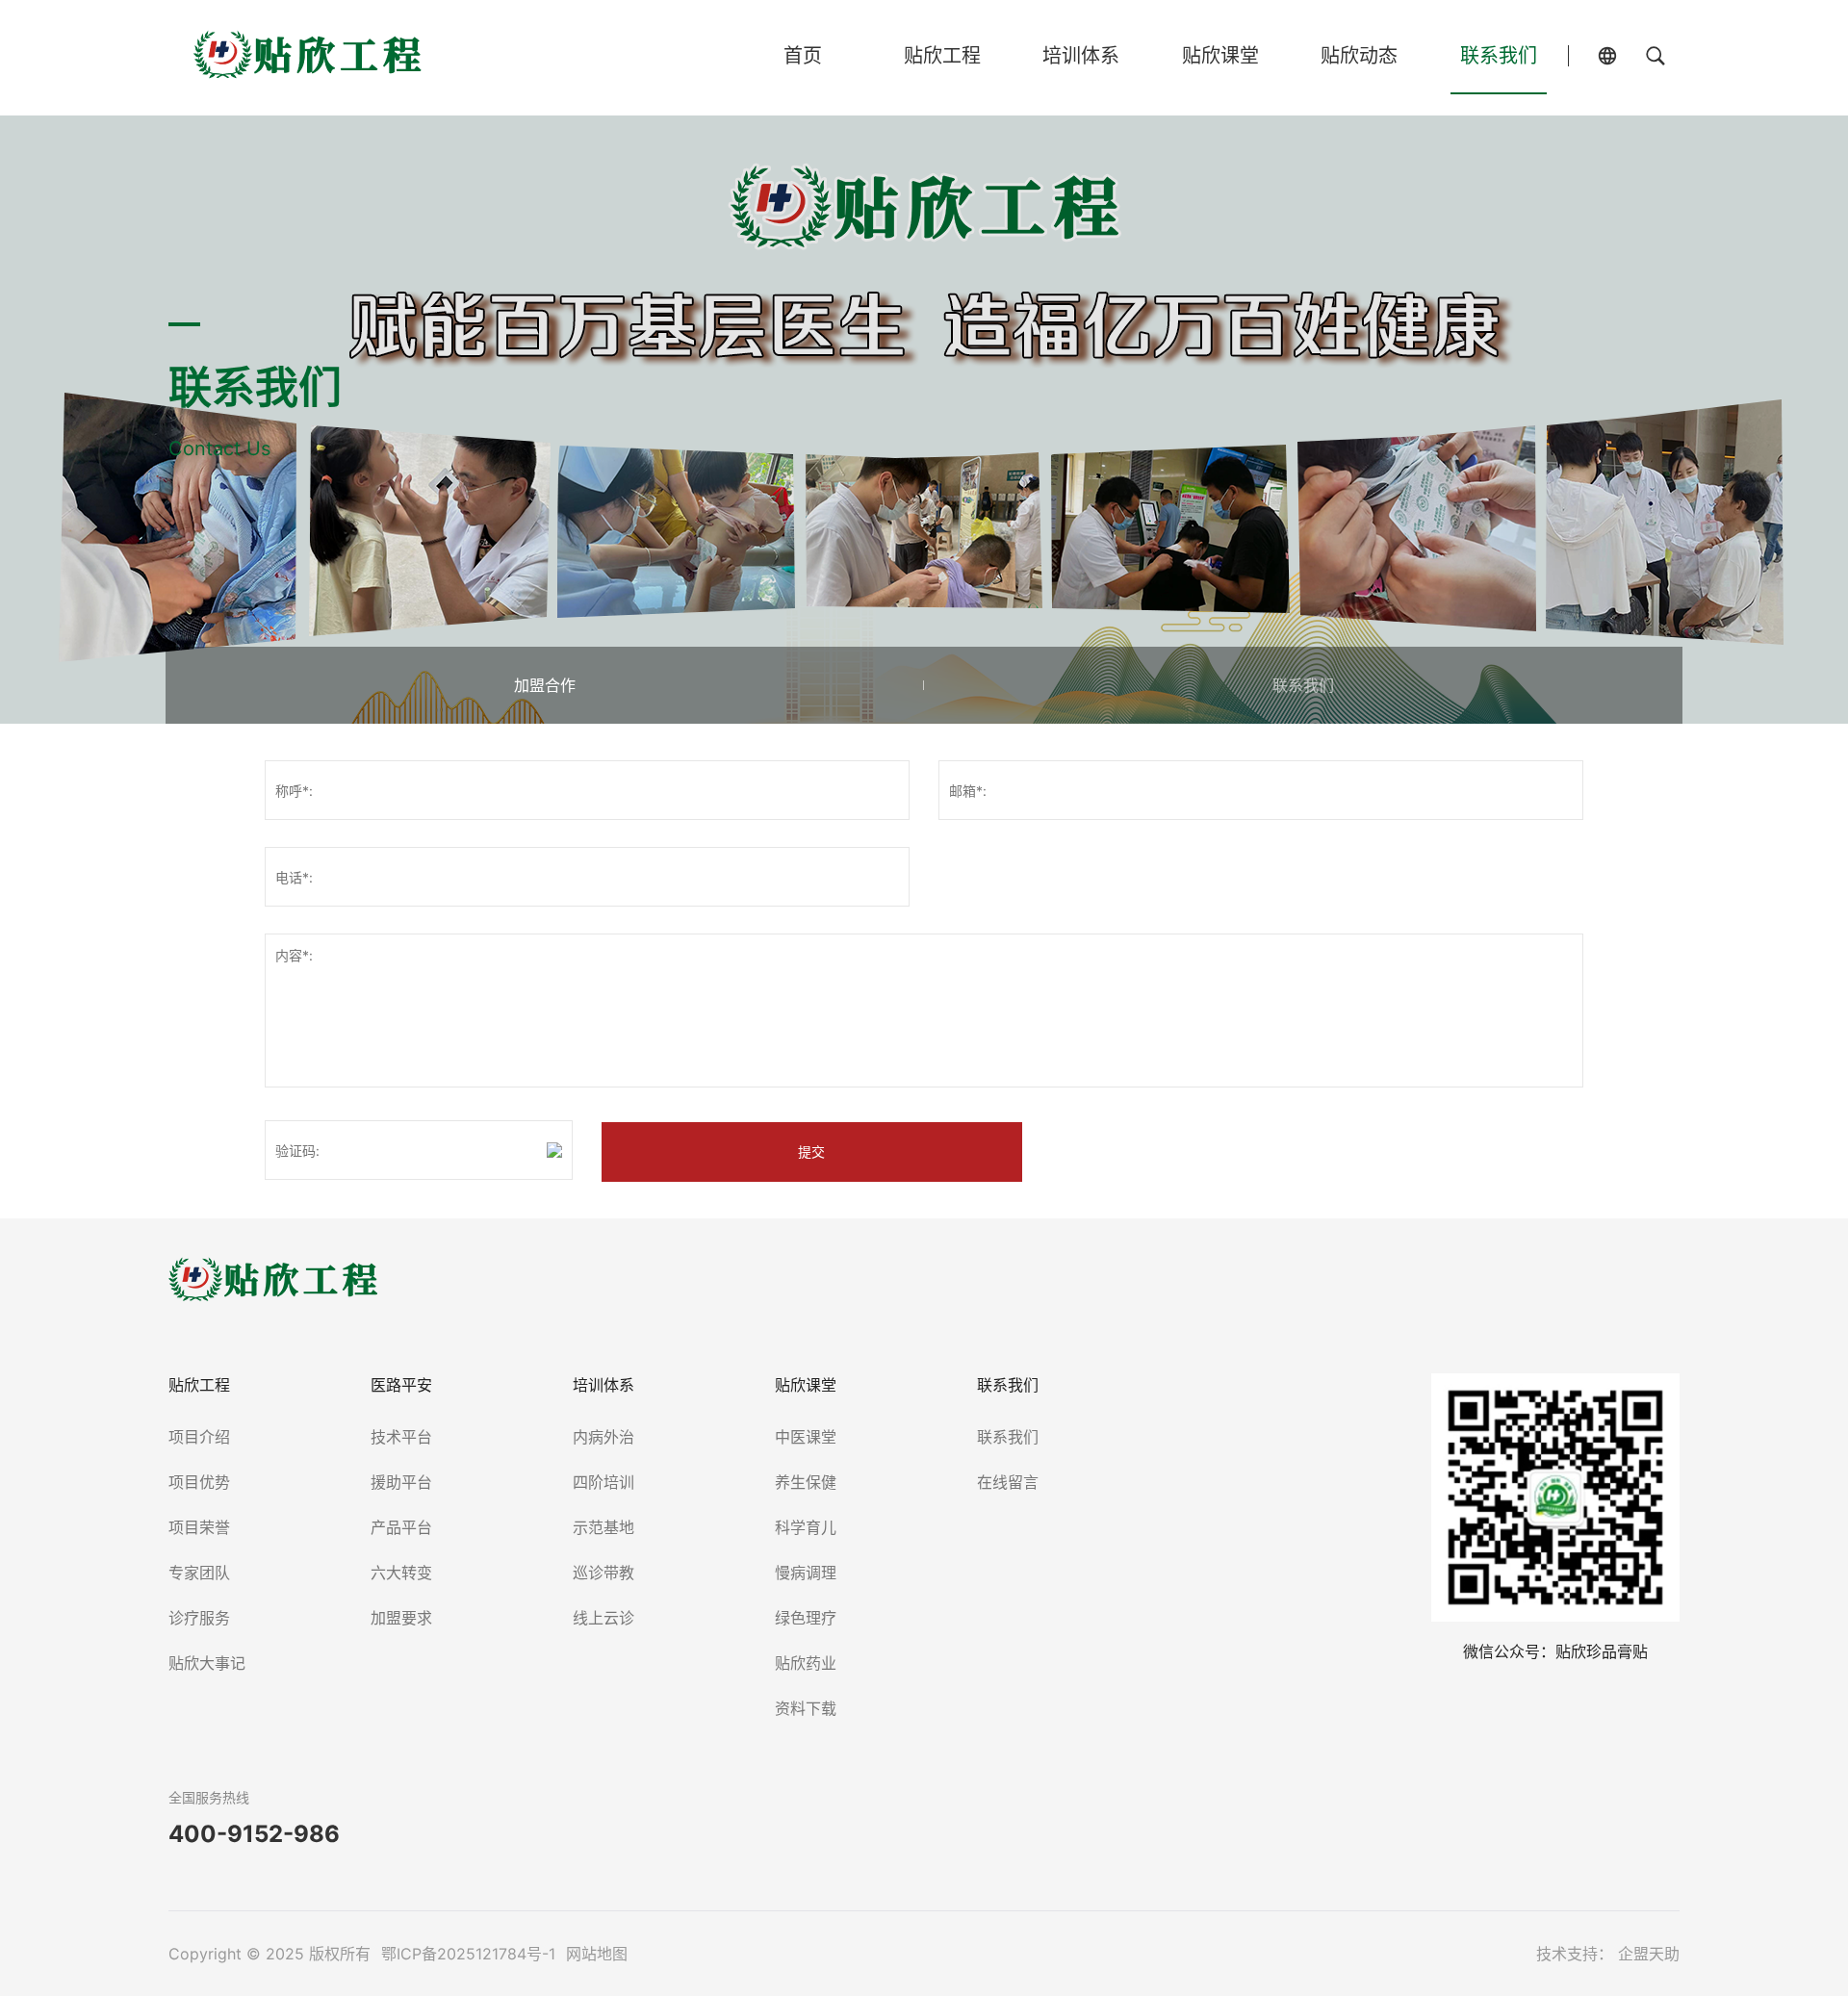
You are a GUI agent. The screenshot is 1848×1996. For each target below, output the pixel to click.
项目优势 (199, 1482)
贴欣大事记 (207, 1663)
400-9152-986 (254, 1834)
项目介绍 (199, 1437)
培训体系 (1081, 56)
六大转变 (401, 1573)
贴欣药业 (806, 1663)
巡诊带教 (603, 1573)
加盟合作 (545, 685)
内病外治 (603, 1437)
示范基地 (603, 1527)
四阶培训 (603, 1482)
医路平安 (401, 1385)
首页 (803, 56)
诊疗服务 (199, 1618)
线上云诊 (603, 1618)
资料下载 (806, 1708)
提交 (811, 1152)
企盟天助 (1649, 1954)
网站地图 (597, 1954)
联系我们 (1499, 56)
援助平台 (401, 1482)
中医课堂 (806, 1437)
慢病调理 (806, 1573)
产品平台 (401, 1527)
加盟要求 (401, 1618)
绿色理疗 (806, 1618)
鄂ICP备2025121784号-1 (471, 1954)
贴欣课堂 (1220, 56)
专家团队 (199, 1573)
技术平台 (401, 1437)
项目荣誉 (199, 1527)
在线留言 (1008, 1482)
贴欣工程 (942, 56)
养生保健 (806, 1482)
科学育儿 (806, 1527)
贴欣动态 (1359, 56)
